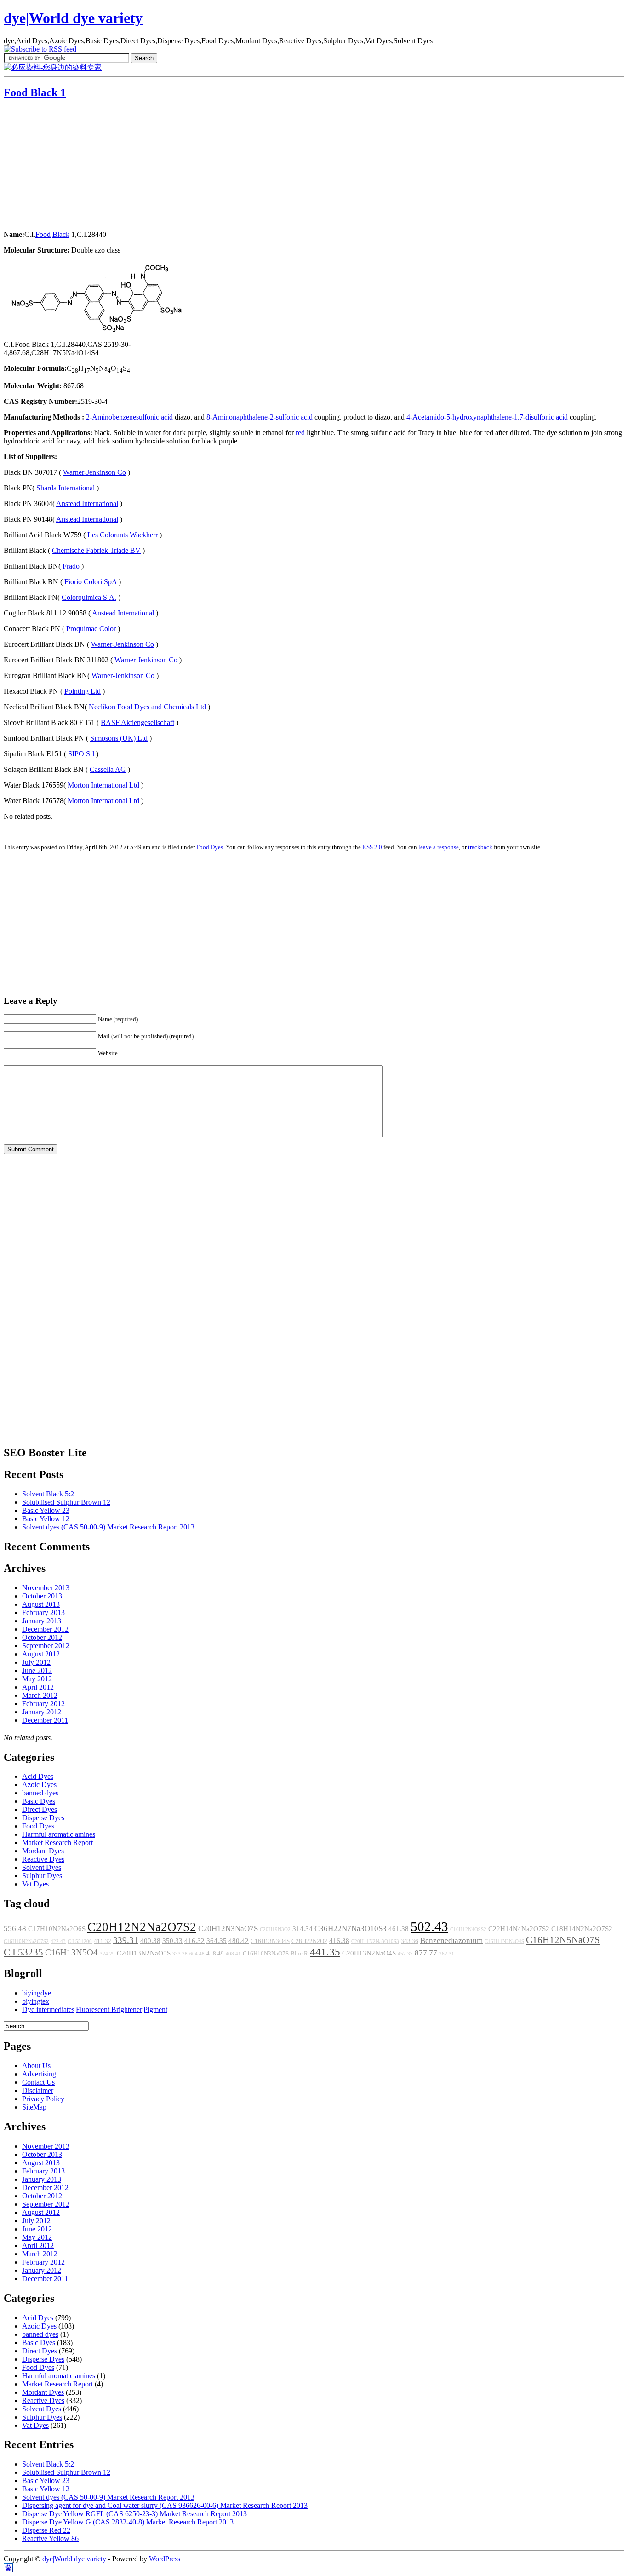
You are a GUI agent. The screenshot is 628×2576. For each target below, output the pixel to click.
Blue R (299, 1954)
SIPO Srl (81, 754)
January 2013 (42, 1621)
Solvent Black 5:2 (48, 1494)
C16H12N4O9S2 (468, 1929)
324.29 (107, 1954)
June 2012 (37, 1670)
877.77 (426, 1953)
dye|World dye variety (73, 18)
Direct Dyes (40, 1809)
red (300, 433)
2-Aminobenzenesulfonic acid (129, 417)
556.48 (15, 1929)
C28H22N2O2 (309, 1941)
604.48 (197, 1954)
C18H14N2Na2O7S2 (582, 1929)
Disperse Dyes (43, 1818)
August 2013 (41, 1604)
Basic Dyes (39, 1801)
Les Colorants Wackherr (123, 535)
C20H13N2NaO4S (369, 1953)
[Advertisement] (61, 166)
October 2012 (42, 1637)
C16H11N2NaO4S (504, 1941)
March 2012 (40, 1695)
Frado (71, 566)
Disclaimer (38, 2090)
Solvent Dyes (42, 1867)
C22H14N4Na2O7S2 (519, 1929)
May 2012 (37, 1679)
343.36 (410, 1941)
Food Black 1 (35, 92)
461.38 (399, 1929)
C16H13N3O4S (270, 1941)
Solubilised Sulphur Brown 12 (66, 1502)
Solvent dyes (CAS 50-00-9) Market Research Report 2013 (108, 1527)
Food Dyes (210, 847)
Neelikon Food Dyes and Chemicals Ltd (147, 707)
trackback (480, 847)
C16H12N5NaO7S (563, 1940)
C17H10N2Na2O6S (57, 1929)
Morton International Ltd (103, 785)
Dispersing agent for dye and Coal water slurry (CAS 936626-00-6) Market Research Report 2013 (165, 2505)
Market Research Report (57, 1843)
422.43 (58, 1941)
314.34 (303, 1929)
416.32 (194, 1941)
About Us (36, 2066)
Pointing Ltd (83, 691)
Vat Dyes (35, 1884)
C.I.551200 (80, 1941)
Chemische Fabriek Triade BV (96, 550)
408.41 (233, 1954)
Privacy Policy (43, 2099)
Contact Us (38, 2082)
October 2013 (42, 1596)
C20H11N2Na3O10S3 (375, 1941)
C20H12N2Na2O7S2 (142, 1927)
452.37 (405, 1954)
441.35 (325, 1952)
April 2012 (38, 1687)
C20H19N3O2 (275, 1929)
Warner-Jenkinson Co (94, 472)
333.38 (180, 1954)
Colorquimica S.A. (89, 597)
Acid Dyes (38, 1776)
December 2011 (45, 1720)
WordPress (165, 2559)
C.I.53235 (23, 1952)
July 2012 (36, 1662)
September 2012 (46, 1646)
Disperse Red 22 (46, 2530)
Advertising (39, 2074)
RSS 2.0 (372, 847)
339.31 (126, 1940)
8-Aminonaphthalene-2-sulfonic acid (260, 417)
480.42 (239, 1941)
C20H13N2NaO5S (144, 1953)
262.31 (447, 1954)
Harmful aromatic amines (59, 1834)
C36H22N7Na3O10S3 (351, 1929)
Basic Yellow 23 (46, 1510)
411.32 (103, 1941)
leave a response (439, 847)
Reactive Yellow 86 (50, 2539)
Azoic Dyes (39, 1785)
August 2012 (41, 1654)
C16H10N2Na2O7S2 (26, 1941)
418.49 (215, 1954)
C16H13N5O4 (71, 1952)
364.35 (217, 1941)
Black (61, 234)
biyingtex (36, 2001)
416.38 (339, 1941)
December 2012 (45, 1629)
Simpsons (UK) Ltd (119, 738)
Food (43, 234)
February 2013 (43, 1613)
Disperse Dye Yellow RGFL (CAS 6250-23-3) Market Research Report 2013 (134, 2514)
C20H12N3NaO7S (228, 1929)
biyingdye (37, 1993)
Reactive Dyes (43, 1859)
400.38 (150, 1941)
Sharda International (66, 488)
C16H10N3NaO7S (266, 1954)
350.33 (172, 1941)
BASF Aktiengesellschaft (137, 722)
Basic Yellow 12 (46, 1519)
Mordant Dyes (43, 1851)
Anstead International (87, 503)
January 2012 (42, 1712)
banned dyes (40, 1793)
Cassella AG (108, 769)
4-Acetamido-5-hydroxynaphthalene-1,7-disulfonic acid (487, 417)
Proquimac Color (91, 629)
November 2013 (46, 1588)
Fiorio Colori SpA (91, 582)
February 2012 (43, 1704)
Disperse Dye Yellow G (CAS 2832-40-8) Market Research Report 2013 (128, 2522)
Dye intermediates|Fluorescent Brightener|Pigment (95, 2010)
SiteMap (34, 2107)
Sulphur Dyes (42, 1876)
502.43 (429, 1926)
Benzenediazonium (451, 1941)
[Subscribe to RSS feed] (40, 49)
